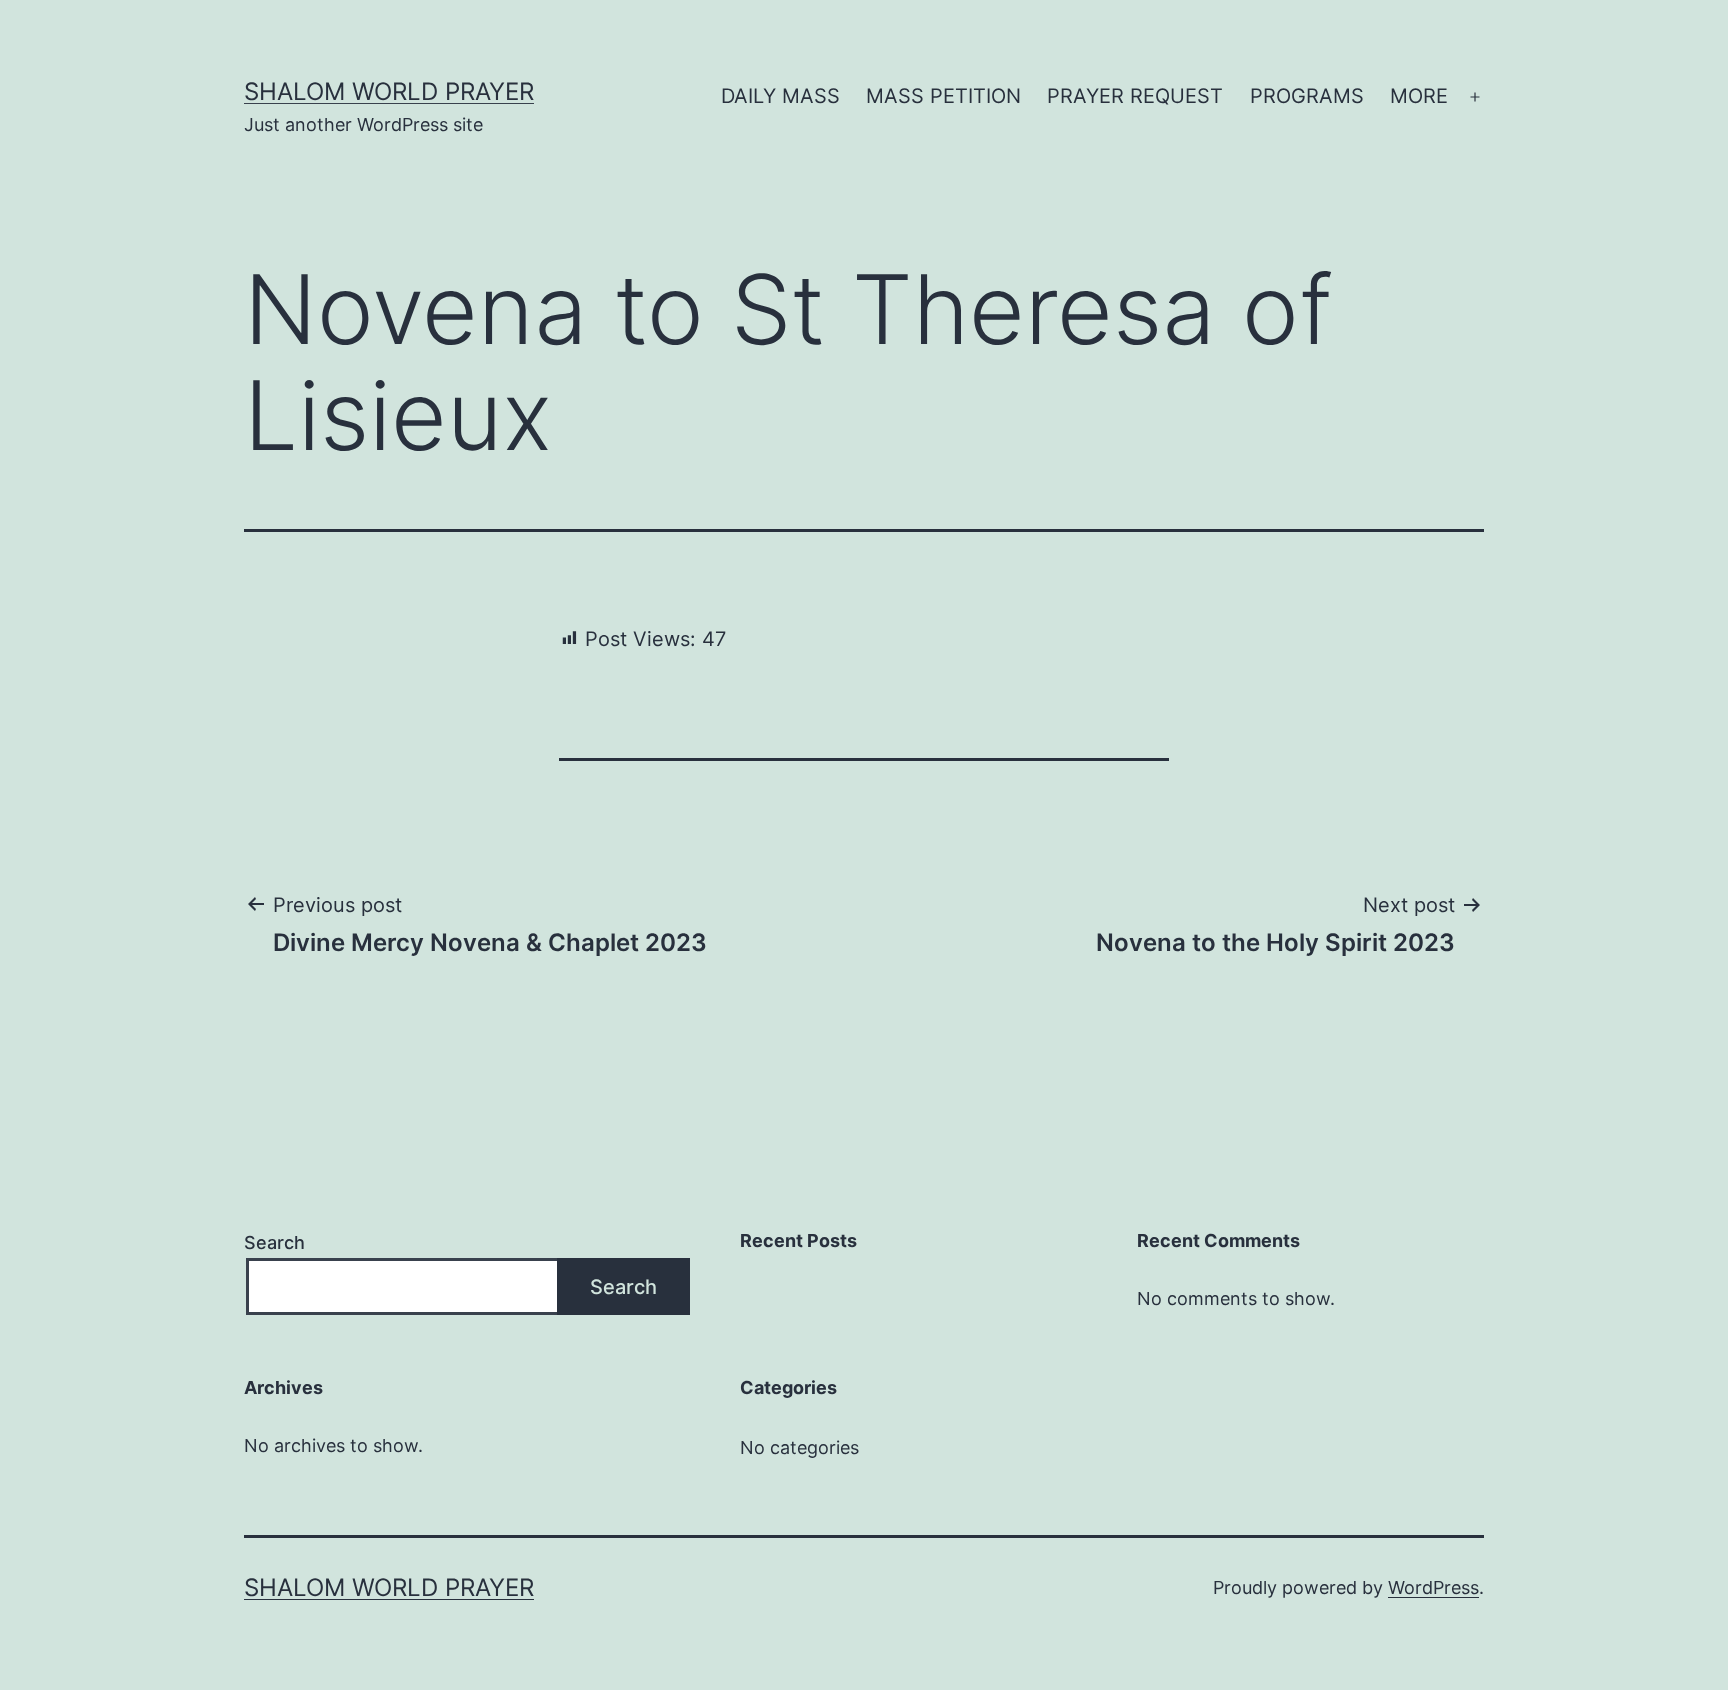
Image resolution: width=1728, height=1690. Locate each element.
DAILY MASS (780, 96)
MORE (1419, 96)
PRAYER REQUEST (1135, 96)
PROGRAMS (1307, 96)
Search (274, 1242)
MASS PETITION (943, 96)
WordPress (1433, 1587)
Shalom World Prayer (389, 91)
